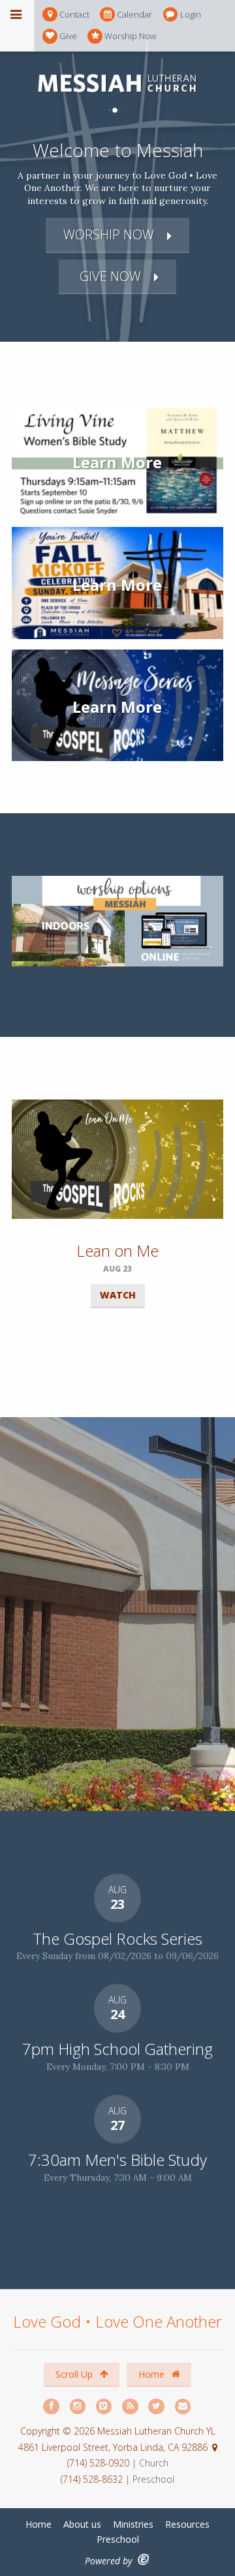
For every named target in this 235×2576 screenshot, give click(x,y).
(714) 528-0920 (100, 2463)
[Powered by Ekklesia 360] (144, 2559)
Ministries (133, 2524)
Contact (74, 14)
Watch (118, 1295)
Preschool (118, 2539)
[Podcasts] (131, 2407)
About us (82, 2524)
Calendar (134, 14)
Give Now (109, 276)
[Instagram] (78, 2407)
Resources (187, 2524)
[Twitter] (157, 2407)
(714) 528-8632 (92, 2479)
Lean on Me (117, 1251)
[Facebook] (52, 2407)
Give (68, 36)
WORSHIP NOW (109, 234)
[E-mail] (183, 2407)
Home (153, 2374)
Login (191, 14)
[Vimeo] (104, 2407)
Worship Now (130, 36)
